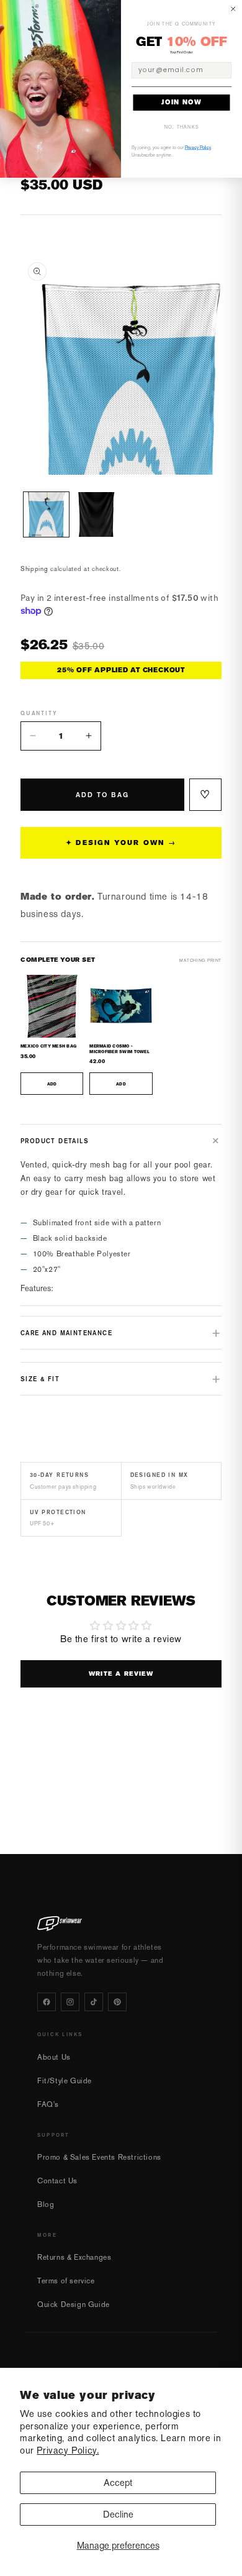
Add (52, 1084)
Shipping (34, 569)
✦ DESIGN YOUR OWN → (121, 843)
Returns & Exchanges (74, 2257)
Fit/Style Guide (65, 2081)
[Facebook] (47, 2002)
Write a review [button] (121, 1674)
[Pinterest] (117, 2002)
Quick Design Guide (74, 2304)
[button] (121, 1141)
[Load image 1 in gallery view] (46, 515)
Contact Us (57, 2181)
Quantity (39, 713)
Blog (46, 2204)
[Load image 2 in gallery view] (96, 515)
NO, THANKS (182, 127)
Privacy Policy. (68, 2450)
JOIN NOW (181, 103)
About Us (54, 2057)
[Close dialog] (233, 9)
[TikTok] (94, 2002)
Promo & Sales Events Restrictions (99, 2157)
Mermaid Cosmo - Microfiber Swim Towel (119, 1049)
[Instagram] (70, 2002)
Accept (118, 2482)
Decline (118, 2514)
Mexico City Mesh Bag (48, 1046)
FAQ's (48, 2104)
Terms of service (66, 2281)
